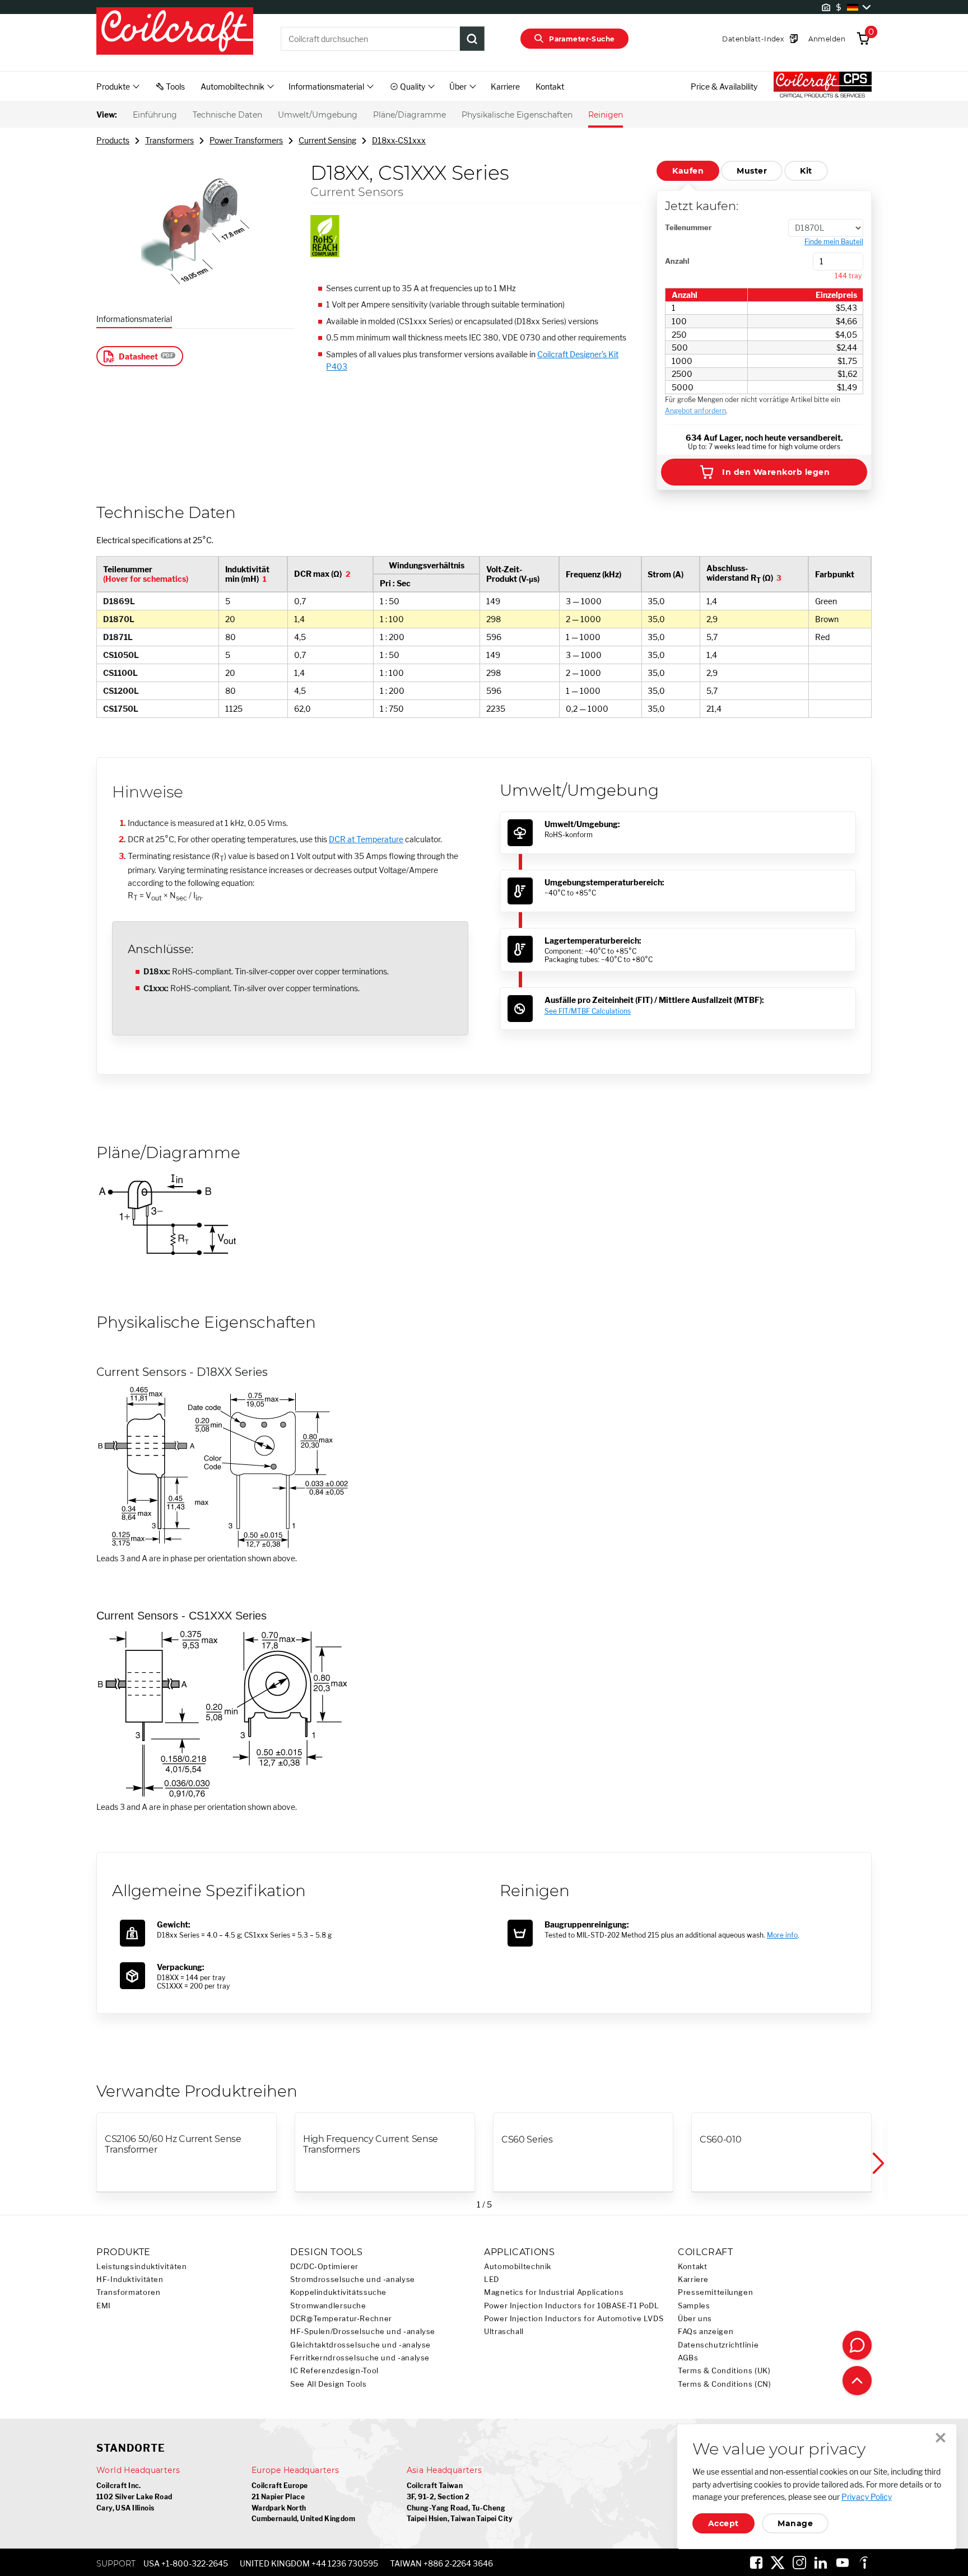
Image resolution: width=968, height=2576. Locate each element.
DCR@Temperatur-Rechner (341, 2319)
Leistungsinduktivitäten (142, 2267)
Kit (806, 171)
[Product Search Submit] (472, 39)
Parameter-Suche (582, 39)
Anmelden (827, 39)
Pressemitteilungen (715, 2292)
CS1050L (121, 655)
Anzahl (677, 261)
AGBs (688, 2358)
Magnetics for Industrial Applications (554, 2292)
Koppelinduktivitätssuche (338, 2292)
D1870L (119, 619)
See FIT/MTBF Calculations (588, 1011)
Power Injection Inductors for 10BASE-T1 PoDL (572, 2306)
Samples (694, 2306)
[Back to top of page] (857, 2381)
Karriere (505, 87)
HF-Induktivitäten (130, 2279)
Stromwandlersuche (328, 2306)
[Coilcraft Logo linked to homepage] (175, 32)
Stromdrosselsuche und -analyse (353, 2279)
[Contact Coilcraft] (857, 2345)
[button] (877, 2164)
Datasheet (138, 356)
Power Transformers (246, 140)
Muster (752, 171)
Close (941, 2438)
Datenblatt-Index (753, 39)
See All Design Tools (329, 2384)
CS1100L (120, 673)
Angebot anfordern (695, 411)
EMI (104, 2306)
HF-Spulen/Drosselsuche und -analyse (363, 2332)
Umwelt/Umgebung (318, 115)
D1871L (118, 637)
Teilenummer (688, 227)
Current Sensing (327, 140)
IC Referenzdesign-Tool (334, 2371)
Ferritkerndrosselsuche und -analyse (360, 2358)
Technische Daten (227, 115)
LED (492, 2279)
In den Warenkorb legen (776, 472)
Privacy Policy (867, 2497)
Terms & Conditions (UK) (724, 2371)
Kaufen (688, 171)
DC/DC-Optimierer (324, 2267)
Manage (795, 2523)
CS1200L (121, 691)
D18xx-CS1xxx (399, 140)
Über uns (695, 2319)
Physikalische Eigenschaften (517, 115)
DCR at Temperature (366, 839)
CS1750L (121, 709)
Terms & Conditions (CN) (725, 2384)
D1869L (119, 601)
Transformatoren (128, 2292)
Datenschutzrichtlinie (718, 2345)
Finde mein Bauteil (834, 242)
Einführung (155, 115)
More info (782, 1935)
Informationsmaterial (134, 319)
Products (113, 140)
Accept (723, 2523)
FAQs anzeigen (706, 2332)
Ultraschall (504, 2332)
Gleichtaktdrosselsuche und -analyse (360, 2345)
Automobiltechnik (518, 2267)
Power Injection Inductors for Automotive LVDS (574, 2319)
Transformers (169, 140)
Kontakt (550, 87)
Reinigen (606, 115)
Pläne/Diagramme (409, 115)
